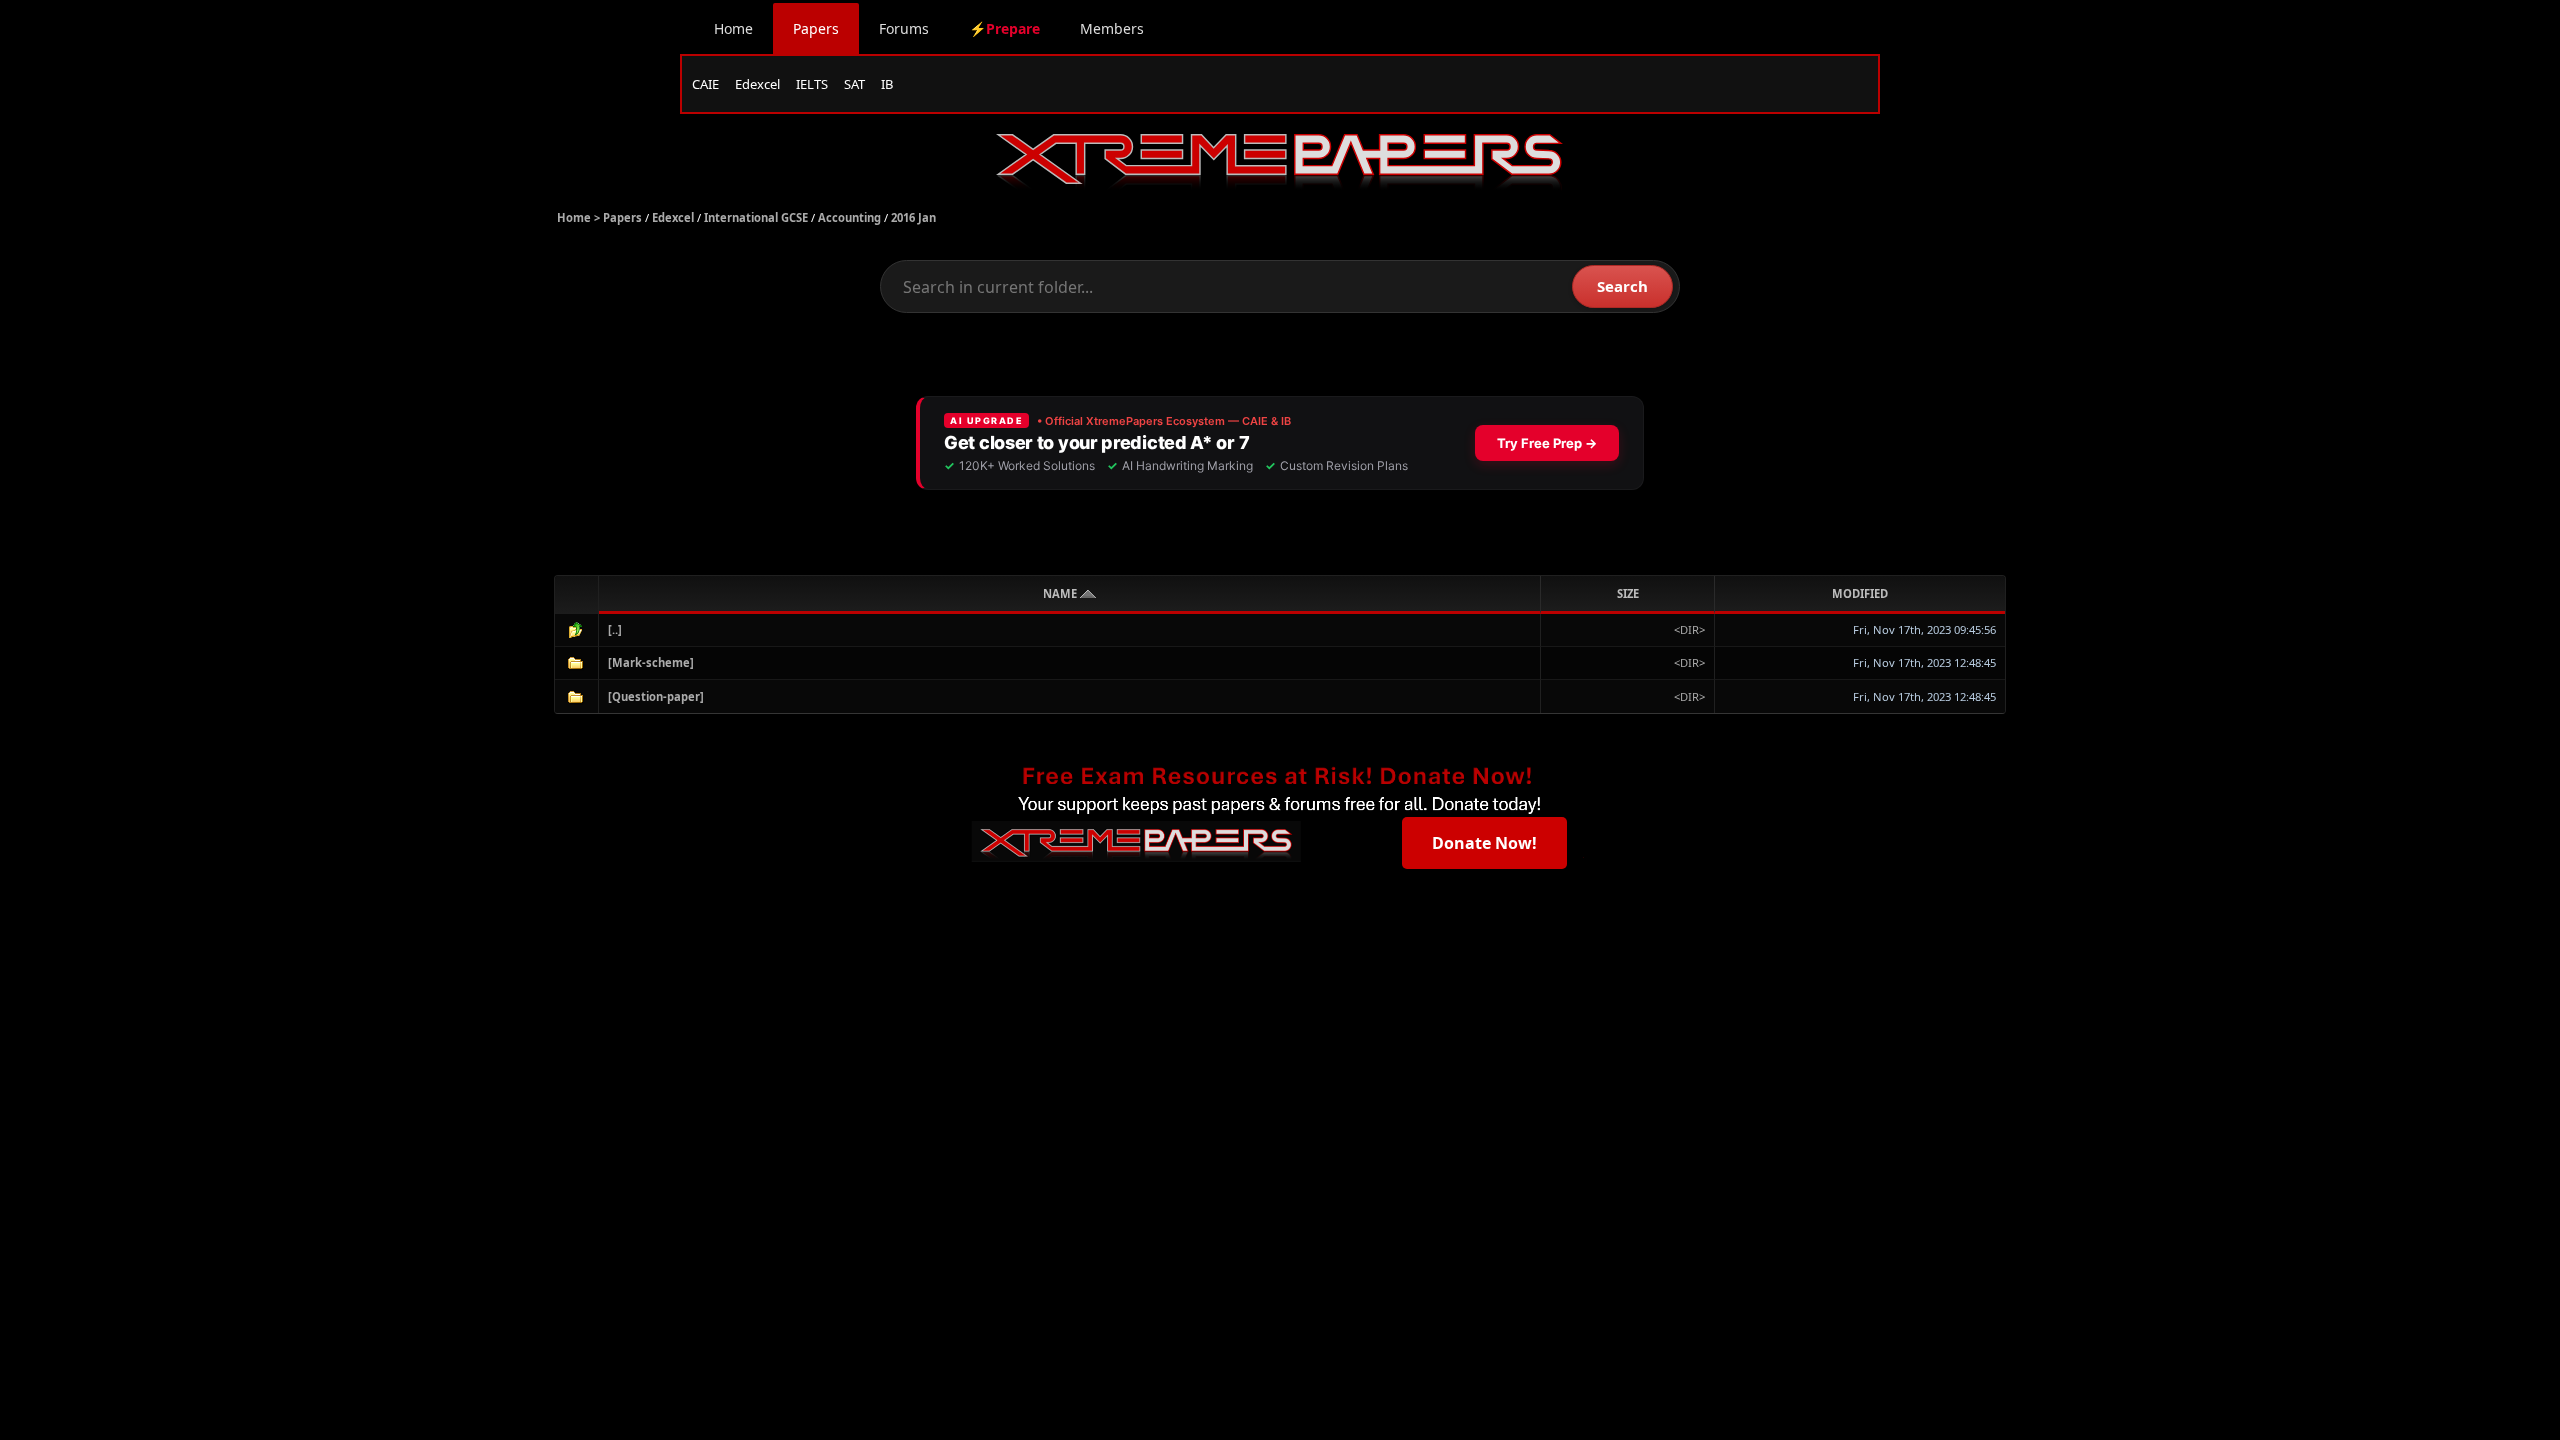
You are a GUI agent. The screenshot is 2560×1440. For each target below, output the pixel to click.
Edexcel (757, 84)
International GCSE (756, 217)
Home (733, 28)
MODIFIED (1860, 593)
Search (1622, 286)
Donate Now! (1484, 843)
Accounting (849, 217)
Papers (816, 28)
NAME (1061, 593)
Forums (904, 28)
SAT (854, 84)
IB (887, 84)
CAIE (705, 84)
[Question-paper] (656, 696)
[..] (615, 629)
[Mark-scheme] (651, 662)
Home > (580, 217)
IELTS (812, 84)
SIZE (1628, 593)
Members (1112, 28)
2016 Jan (913, 217)
